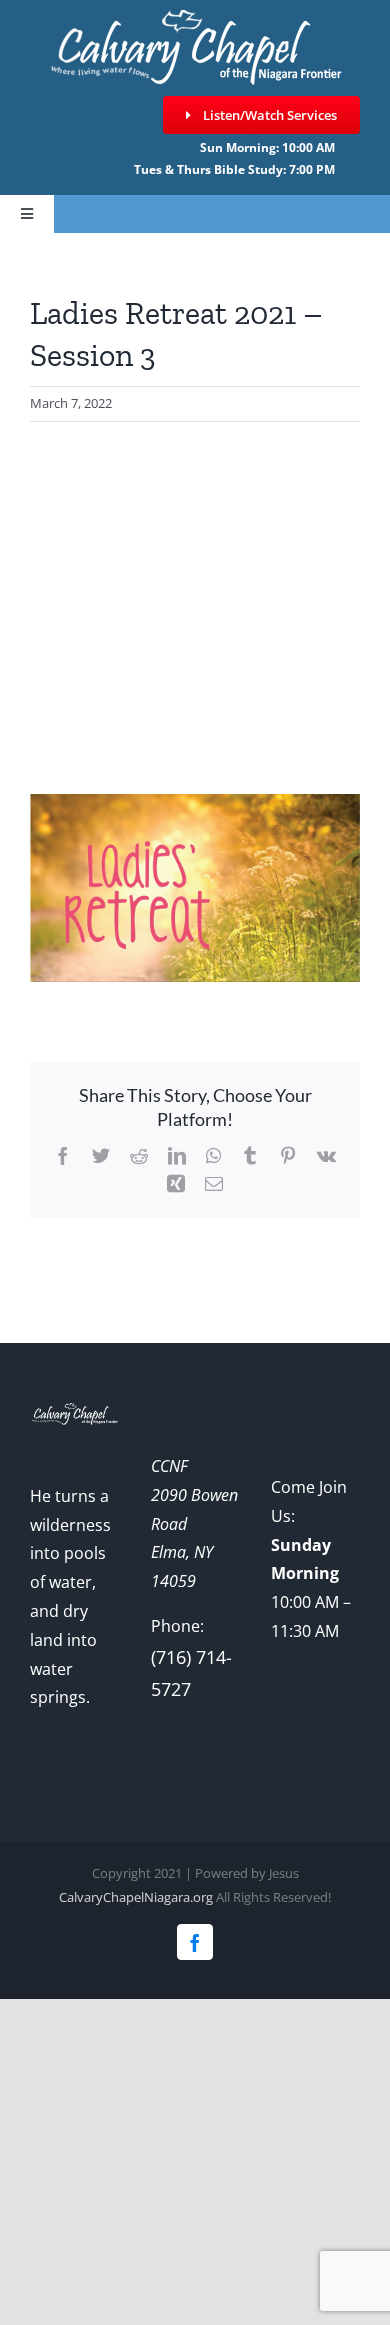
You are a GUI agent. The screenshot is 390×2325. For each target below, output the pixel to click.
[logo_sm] (195, 19)
